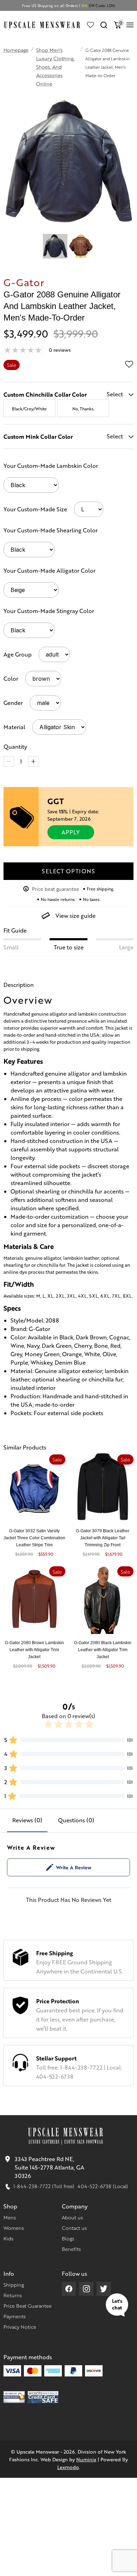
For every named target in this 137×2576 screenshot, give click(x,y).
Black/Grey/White (29, 409)
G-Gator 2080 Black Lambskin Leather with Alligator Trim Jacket (103, 1650)
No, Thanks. (83, 409)
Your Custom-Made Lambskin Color (51, 466)
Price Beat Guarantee (28, 2306)
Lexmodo (68, 2467)
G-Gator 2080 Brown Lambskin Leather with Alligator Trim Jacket (34, 1650)
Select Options (68, 871)
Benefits (71, 2249)
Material (14, 727)
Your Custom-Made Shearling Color (51, 530)
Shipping (14, 2285)
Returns (13, 2295)
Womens (14, 2228)
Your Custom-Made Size (35, 509)
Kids (8, 2238)
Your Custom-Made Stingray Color (49, 611)
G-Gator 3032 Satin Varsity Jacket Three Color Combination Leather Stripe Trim (34, 1538)
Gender (13, 703)
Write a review (74, 1867)
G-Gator (24, 282)
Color (11, 678)
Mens (10, 2217)
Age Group (18, 654)
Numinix (86, 2459)
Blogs (68, 2238)
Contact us (74, 2228)
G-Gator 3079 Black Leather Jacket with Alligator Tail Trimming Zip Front (103, 1538)
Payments (15, 2316)
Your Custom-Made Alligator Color (50, 570)
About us (72, 2217)
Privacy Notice (20, 2327)
